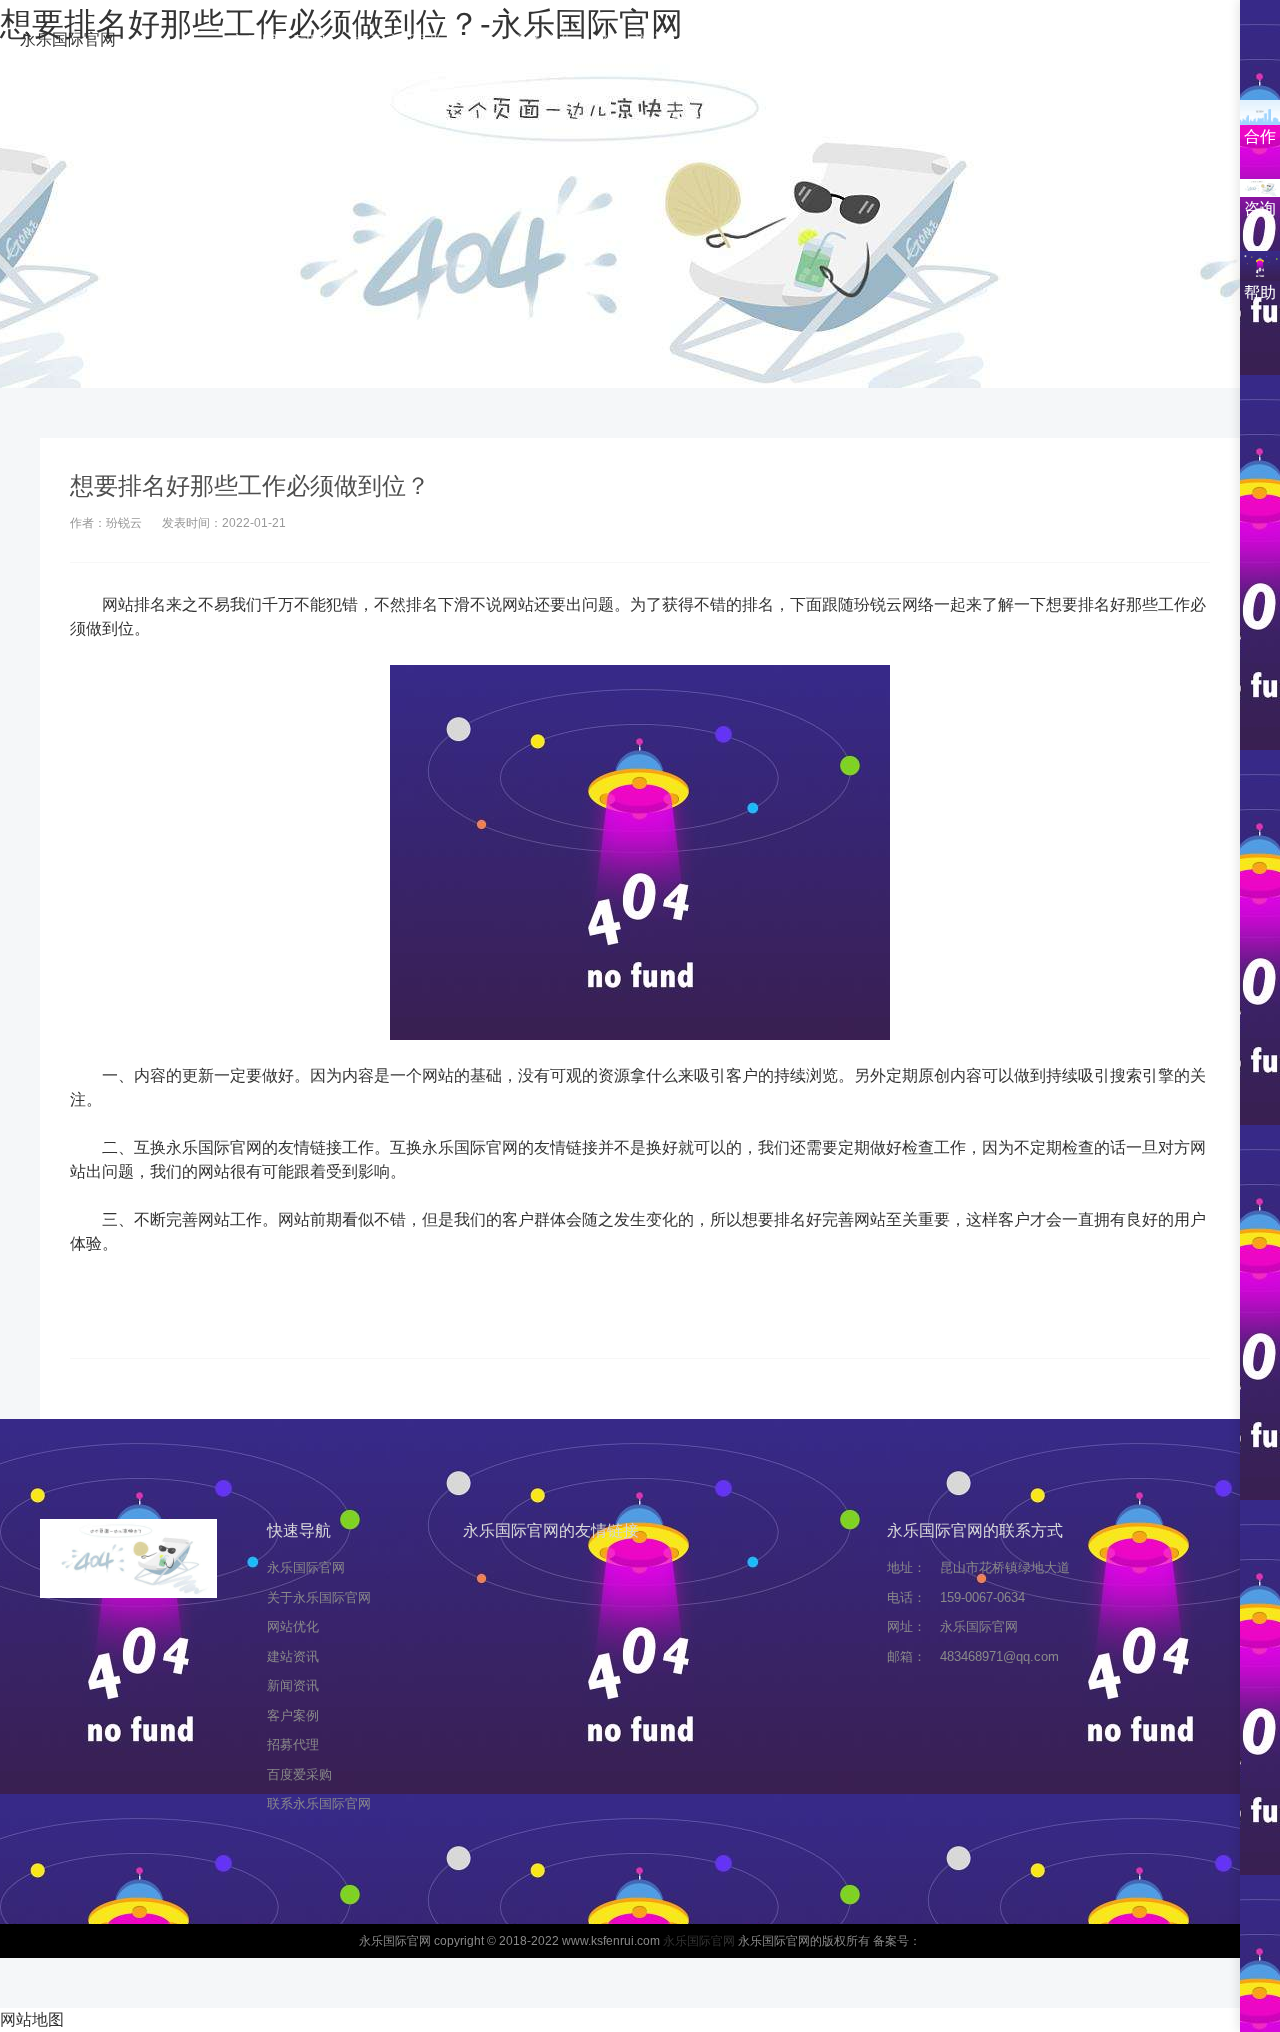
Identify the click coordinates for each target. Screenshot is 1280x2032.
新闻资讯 (726, 41)
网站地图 (32, 2019)
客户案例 (818, 41)
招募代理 (910, 41)
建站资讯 (634, 41)
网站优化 (542, 41)
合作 (1260, 136)
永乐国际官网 (68, 39)
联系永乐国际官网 (640, 123)
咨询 (1260, 208)
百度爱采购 (1010, 41)
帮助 (1260, 292)
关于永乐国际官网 (418, 41)
